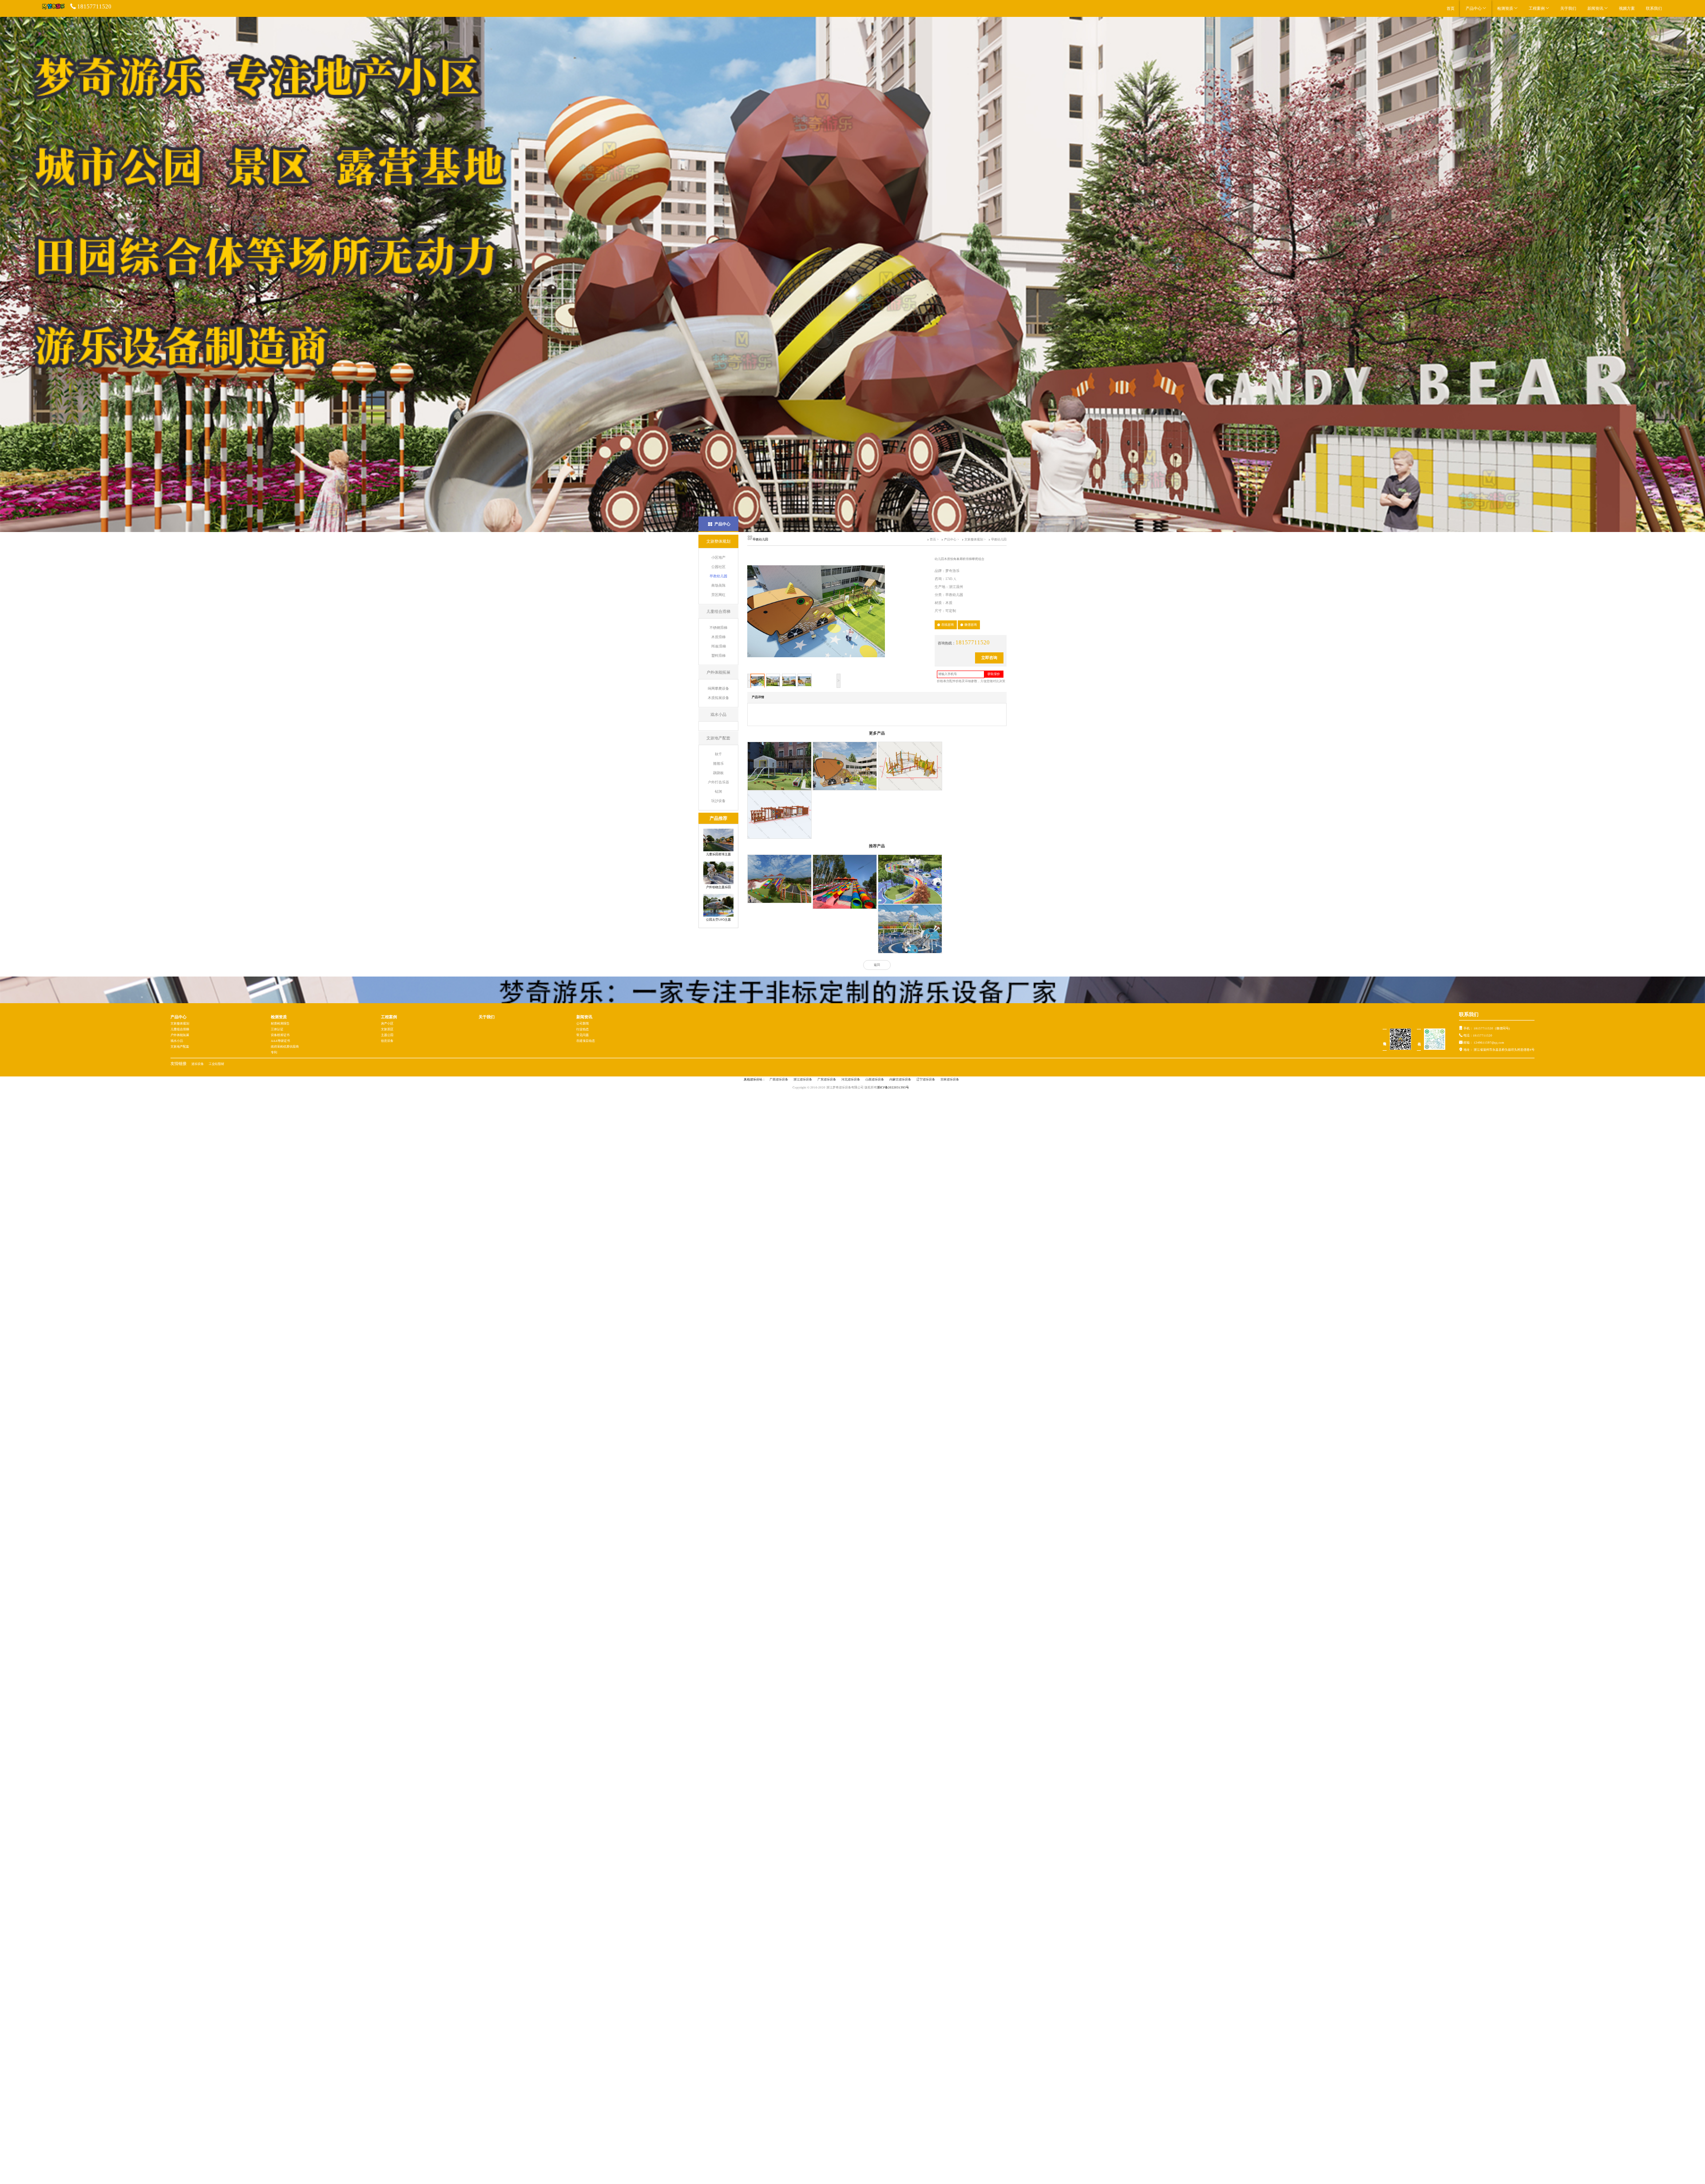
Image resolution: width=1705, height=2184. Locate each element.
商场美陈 (718, 586)
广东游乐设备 (827, 1080)
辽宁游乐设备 (926, 1080)
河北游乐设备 (851, 1080)
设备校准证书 (280, 1035)
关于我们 (1568, 8)
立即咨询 (989, 658)
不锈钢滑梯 (718, 628)
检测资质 (1506, 8)
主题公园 (387, 1035)
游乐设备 (198, 1064)
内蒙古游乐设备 (900, 1080)
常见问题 (583, 1035)
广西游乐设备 (779, 1080)
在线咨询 (948, 625)
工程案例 (1537, 8)
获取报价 (994, 674)
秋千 (718, 754)
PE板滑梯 (719, 646)
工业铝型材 (216, 1064)
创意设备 (387, 1041)
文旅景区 (387, 1029)
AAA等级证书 (280, 1041)
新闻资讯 (1596, 8)
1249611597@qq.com (1489, 1043)
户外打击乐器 (718, 782)
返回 (877, 965)
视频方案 (1627, 8)
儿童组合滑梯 (180, 1029)
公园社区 (718, 567)
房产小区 (387, 1024)
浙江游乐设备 (803, 1080)
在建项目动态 (586, 1041)
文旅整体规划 (974, 540)
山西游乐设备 (875, 1080)
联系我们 (1654, 8)
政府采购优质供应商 (285, 1047)
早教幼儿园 (718, 576)
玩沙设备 (718, 801)
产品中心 (1474, 8)
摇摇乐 (718, 764)
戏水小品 (177, 1041)
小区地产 (718, 558)
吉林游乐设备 (950, 1080)
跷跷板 (718, 773)
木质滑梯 (718, 637)
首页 (1451, 8)
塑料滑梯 (718, 656)
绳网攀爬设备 (718, 689)
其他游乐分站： (755, 1080)
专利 (274, 1052)
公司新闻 (583, 1024)
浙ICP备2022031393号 (893, 1088)
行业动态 (583, 1029)
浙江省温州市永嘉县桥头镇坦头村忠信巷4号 (1504, 1050)
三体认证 (277, 1029)
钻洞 (718, 792)
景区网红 (718, 595)
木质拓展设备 (718, 698)
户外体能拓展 (180, 1035)
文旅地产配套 (180, 1047)
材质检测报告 (280, 1024)
